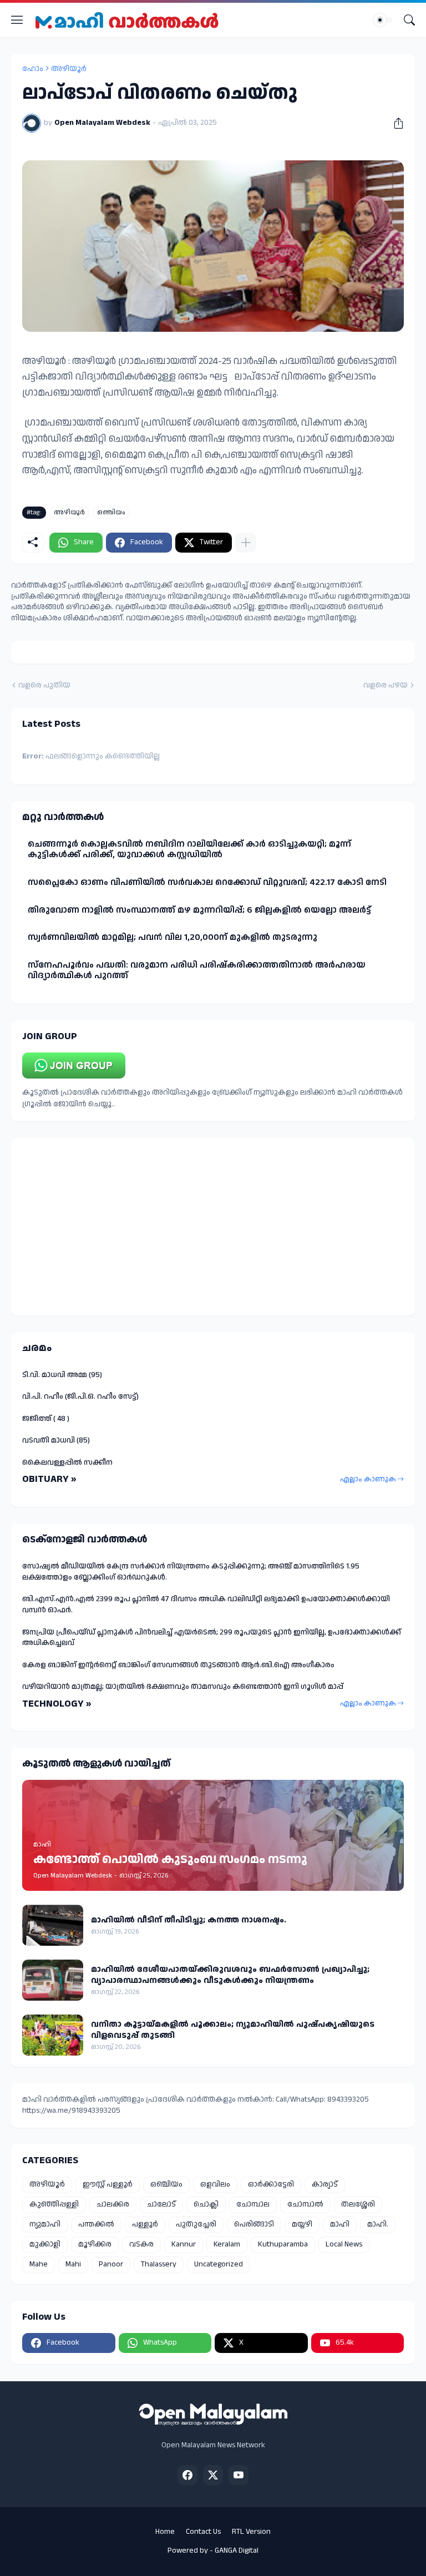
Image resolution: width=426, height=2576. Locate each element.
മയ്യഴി (302, 2224)
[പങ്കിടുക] (394, 123)
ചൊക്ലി (206, 2204)
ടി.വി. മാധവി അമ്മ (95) (62, 1375)
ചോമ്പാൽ (305, 2204)
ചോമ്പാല (253, 2204)
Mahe (39, 2264)
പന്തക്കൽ (96, 2224)
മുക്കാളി (45, 2244)
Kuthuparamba (283, 2244)
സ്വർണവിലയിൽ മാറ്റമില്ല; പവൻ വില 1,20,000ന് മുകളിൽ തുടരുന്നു (173, 937)
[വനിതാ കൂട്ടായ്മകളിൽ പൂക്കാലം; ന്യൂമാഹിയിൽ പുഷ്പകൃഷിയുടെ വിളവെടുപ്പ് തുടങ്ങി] (53, 2035)
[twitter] (213, 2475)
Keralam (227, 2244)
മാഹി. (378, 2224)
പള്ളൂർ (145, 2224)
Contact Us (203, 2532)
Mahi (73, 2264)
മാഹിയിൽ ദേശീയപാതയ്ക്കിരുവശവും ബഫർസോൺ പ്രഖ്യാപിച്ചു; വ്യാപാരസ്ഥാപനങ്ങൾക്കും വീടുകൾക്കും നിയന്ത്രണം (230, 1975)
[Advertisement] (213, 1227)
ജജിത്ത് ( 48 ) (46, 1419)
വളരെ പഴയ (386, 685)
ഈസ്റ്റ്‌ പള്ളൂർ (108, 2184)
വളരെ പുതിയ (44, 685)
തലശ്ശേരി (358, 2204)
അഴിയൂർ (69, 69)
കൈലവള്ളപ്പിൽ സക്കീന (67, 1462)
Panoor (111, 2264)
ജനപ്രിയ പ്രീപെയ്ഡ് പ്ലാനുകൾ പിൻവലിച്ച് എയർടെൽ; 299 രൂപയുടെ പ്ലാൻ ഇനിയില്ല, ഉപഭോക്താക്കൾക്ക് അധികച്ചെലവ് (212, 1638)
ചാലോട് (161, 2204)
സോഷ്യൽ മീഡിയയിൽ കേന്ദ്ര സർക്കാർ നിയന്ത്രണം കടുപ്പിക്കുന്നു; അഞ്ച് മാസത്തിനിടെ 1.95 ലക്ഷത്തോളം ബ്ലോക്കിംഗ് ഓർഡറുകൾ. (191, 1572)
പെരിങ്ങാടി (254, 2224)
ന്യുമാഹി (45, 2224)
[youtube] (239, 2475)
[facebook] (187, 2475)
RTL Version (251, 2532)
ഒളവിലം (215, 2184)
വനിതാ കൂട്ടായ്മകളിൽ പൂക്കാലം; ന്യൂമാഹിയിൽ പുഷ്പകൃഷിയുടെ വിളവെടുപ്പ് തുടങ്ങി (233, 2030)
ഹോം (33, 69)
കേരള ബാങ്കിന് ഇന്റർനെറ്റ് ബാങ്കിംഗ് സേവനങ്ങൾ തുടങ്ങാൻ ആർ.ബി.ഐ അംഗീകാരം (178, 1665)
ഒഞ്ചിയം (111, 512)
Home (165, 2532)
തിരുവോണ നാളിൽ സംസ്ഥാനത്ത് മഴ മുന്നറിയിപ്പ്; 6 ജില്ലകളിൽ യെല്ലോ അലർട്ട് (199, 910)
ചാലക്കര (113, 2204)
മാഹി (340, 2224)
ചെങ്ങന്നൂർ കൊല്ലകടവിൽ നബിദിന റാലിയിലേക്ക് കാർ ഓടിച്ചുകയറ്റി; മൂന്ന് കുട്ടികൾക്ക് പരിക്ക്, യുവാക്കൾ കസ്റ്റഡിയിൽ (189, 850)
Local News (344, 2244)
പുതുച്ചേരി (196, 2224)
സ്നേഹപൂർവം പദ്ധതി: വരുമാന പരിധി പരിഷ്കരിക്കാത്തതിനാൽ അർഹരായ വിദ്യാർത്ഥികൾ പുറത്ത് (197, 971)
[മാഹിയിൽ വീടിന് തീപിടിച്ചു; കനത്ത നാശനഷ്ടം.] (53, 1925)
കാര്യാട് (325, 2184)
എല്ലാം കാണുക (368, 1479)
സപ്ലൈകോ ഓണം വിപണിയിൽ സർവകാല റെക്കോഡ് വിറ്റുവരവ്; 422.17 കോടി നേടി (207, 882)
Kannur (184, 2244)
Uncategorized (219, 2264)
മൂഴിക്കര (95, 2244)
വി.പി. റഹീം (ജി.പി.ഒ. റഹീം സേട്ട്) (80, 1396)
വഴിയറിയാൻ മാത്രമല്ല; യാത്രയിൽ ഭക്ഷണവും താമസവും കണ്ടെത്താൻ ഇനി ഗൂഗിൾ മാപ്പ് (183, 1687)
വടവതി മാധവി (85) (56, 1440)
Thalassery (159, 2264)
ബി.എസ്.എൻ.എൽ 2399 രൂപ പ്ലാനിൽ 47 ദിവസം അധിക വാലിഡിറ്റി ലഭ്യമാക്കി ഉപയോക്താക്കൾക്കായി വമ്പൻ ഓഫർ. (206, 1605)
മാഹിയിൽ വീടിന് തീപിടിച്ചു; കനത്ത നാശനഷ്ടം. (189, 1920)
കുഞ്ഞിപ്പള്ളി (54, 2204)
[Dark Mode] (383, 20)
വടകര (141, 2244)
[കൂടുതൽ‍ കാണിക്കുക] (246, 543)
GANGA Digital (237, 2550)
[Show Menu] (17, 20)
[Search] (409, 20)
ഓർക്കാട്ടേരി (271, 2184)
